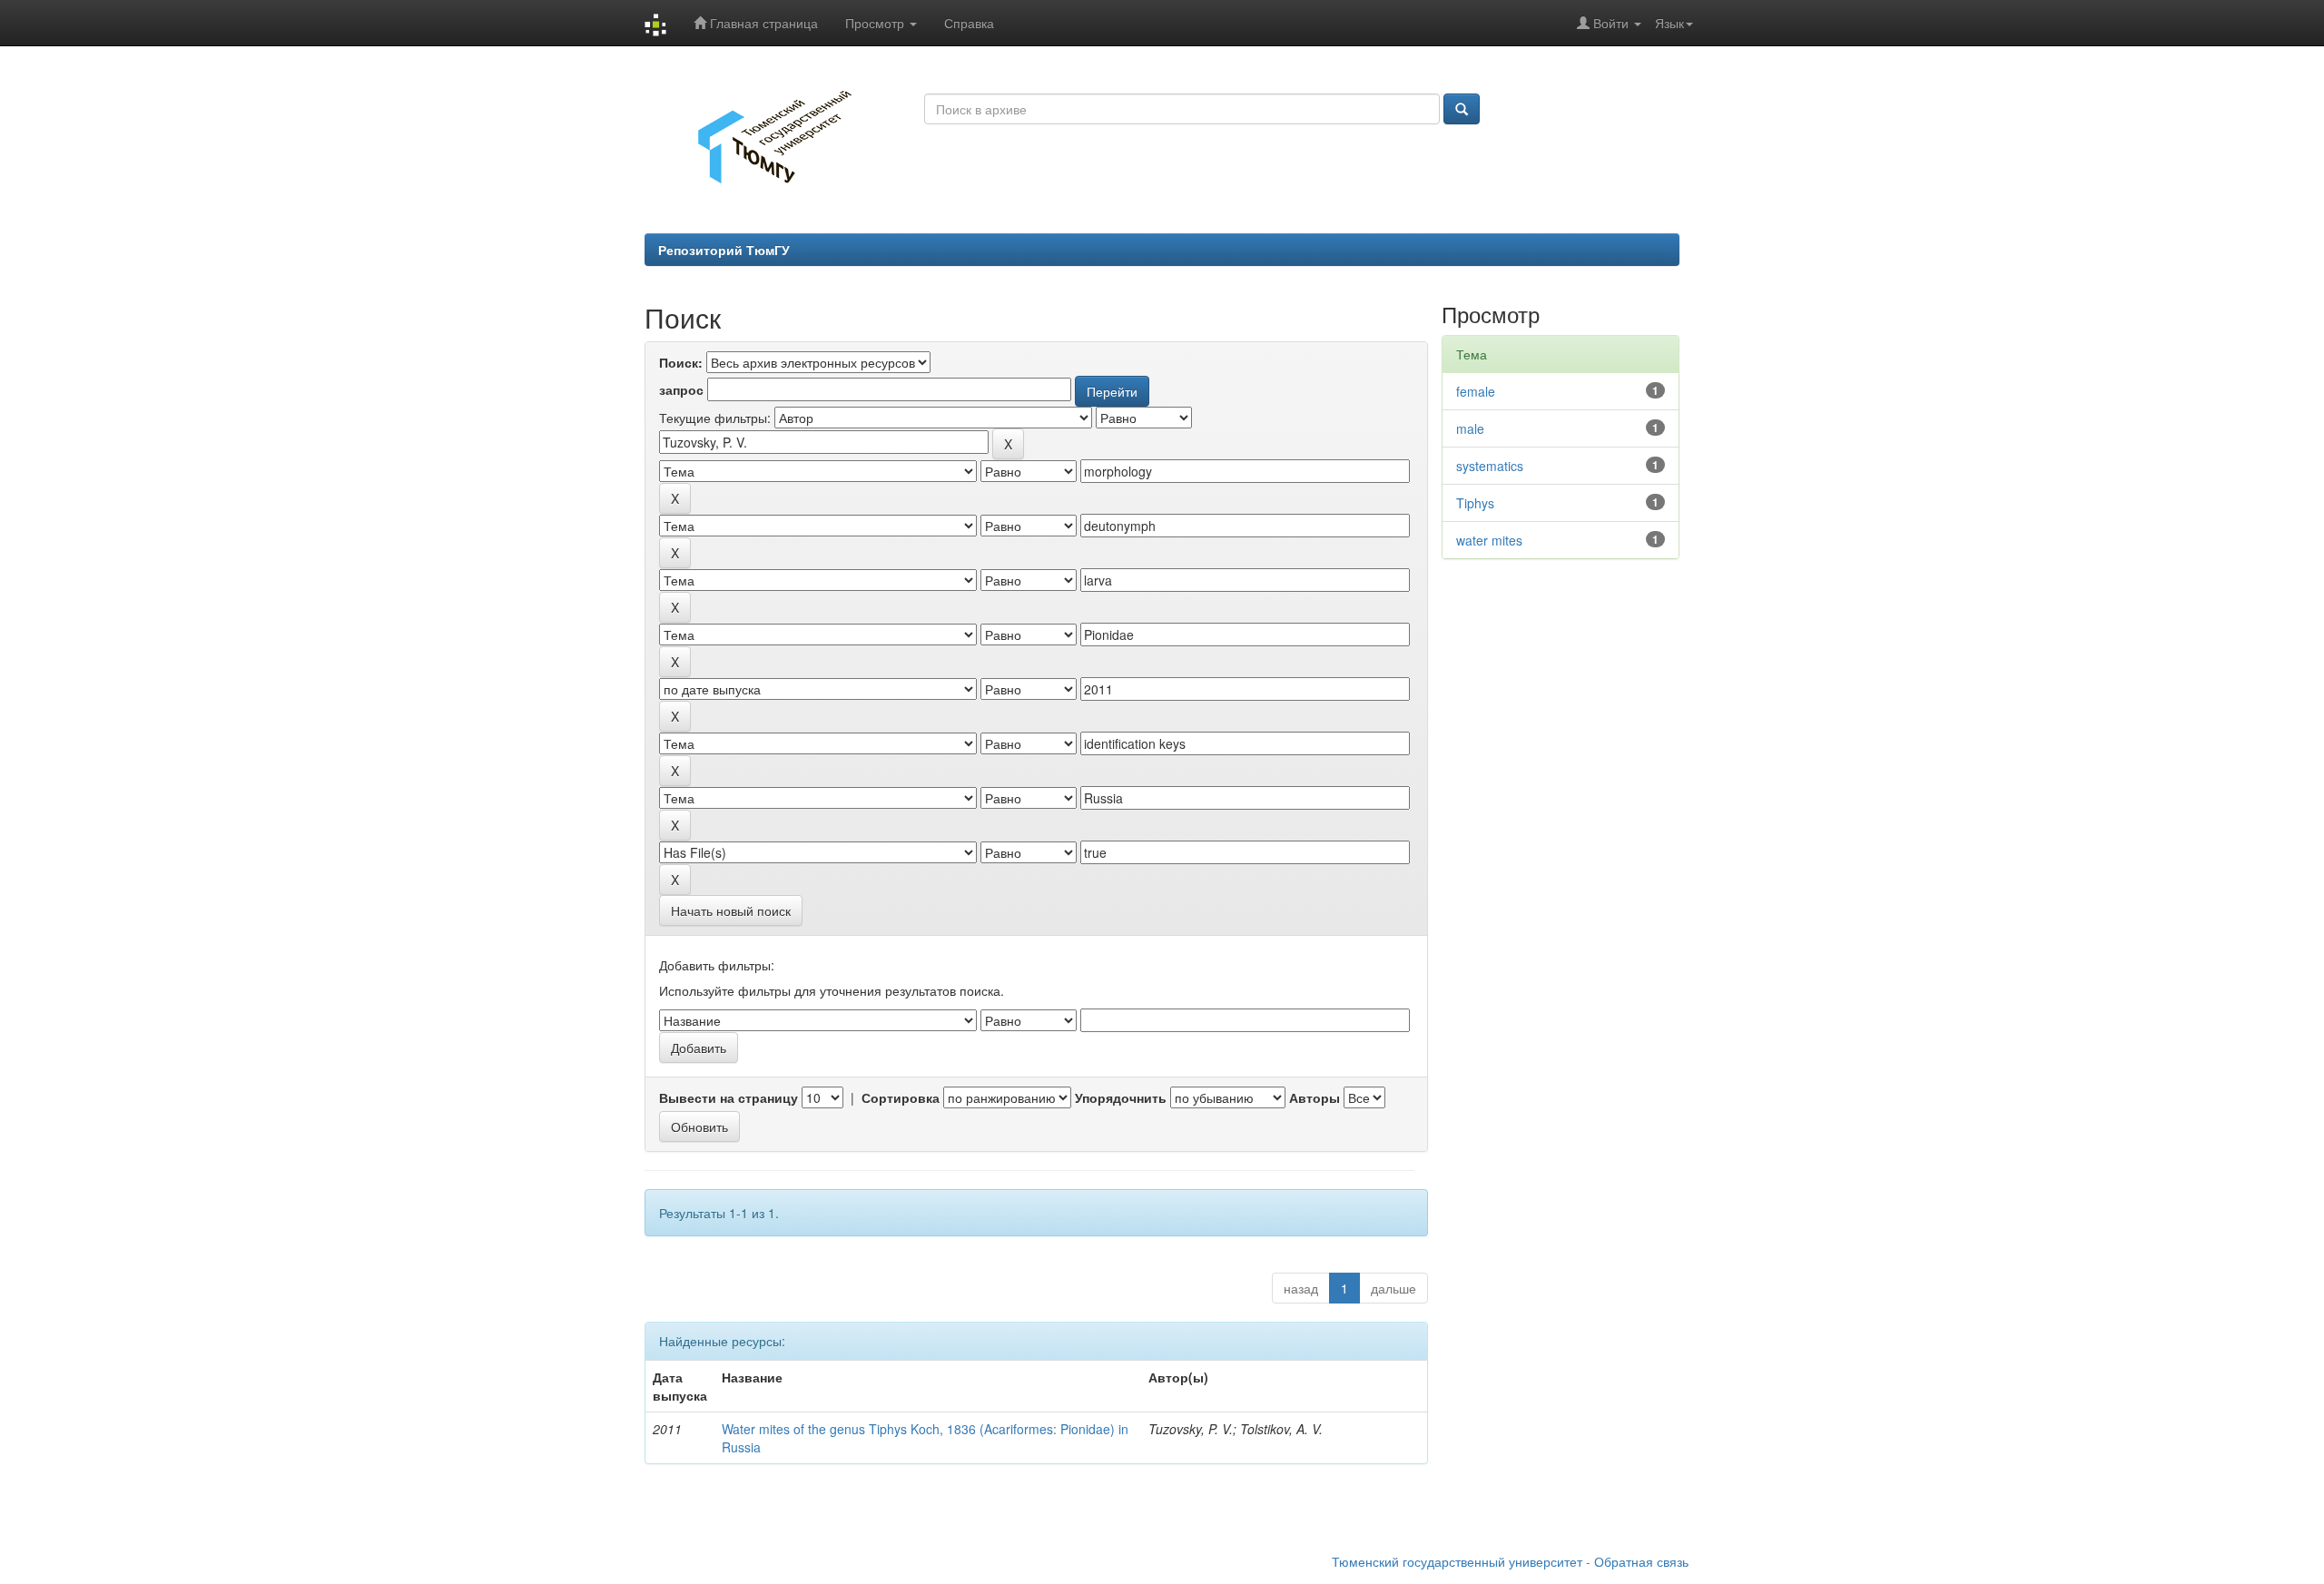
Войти (1611, 23)
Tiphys (1475, 503)
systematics (1490, 466)
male (1470, 428)
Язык (1669, 23)
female (1476, 391)
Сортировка (901, 1097)
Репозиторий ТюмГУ (724, 250)
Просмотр (876, 23)
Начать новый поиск (731, 910)
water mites (1489, 540)
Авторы (1315, 1097)
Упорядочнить (1121, 1097)
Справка (969, 23)
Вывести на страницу (729, 1097)
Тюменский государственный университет (1457, 1561)
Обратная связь (1641, 1561)
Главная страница (762, 23)
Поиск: (681, 362)
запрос (681, 389)
